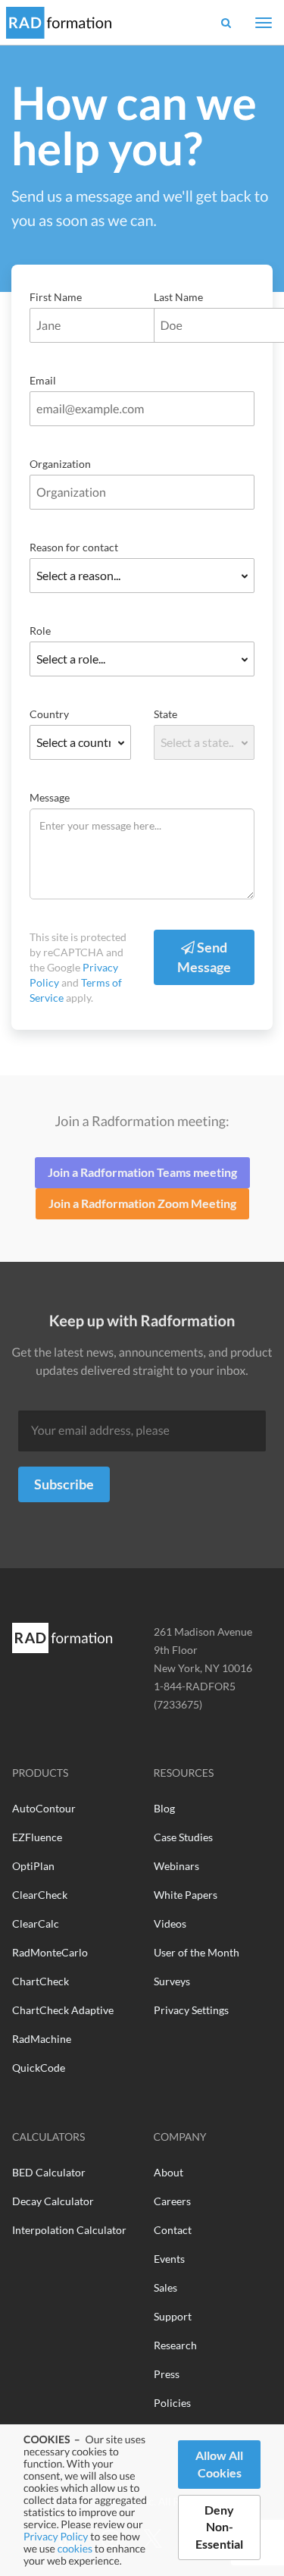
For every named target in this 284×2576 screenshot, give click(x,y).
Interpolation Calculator (69, 2230)
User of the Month (197, 1952)
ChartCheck (41, 1981)
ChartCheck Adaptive (63, 2010)
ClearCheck (40, 1895)
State (165, 714)
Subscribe (64, 1484)
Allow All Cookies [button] (219, 2464)
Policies (172, 2403)
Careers (172, 2201)
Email (43, 380)
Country (49, 714)
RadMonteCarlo (50, 1952)
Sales (165, 2287)
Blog (164, 1808)
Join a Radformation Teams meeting (142, 1172)
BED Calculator (49, 2172)
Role (40, 631)
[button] (226, 22)
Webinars (176, 1866)
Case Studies (183, 1837)
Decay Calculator (53, 2201)
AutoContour (44, 1808)
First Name (56, 297)
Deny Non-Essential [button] (219, 2527)
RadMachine (42, 2039)
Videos (170, 1923)
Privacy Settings (191, 2010)
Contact (173, 2230)
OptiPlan (33, 1866)
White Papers (186, 1895)
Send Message (204, 957)
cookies (75, 2548)
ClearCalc (36, 1923)
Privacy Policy (56, 2536)
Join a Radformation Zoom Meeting (142, 1203)
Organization (60, 464)
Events (169, 2259)
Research (175, 2345)
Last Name (178, 297)
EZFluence (37, 1837)
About (169, 2172)
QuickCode (39, 2068)
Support (173, 2316)
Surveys (172, 1981)
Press (167, 2374)
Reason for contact (74, 547)
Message (50, 797)
